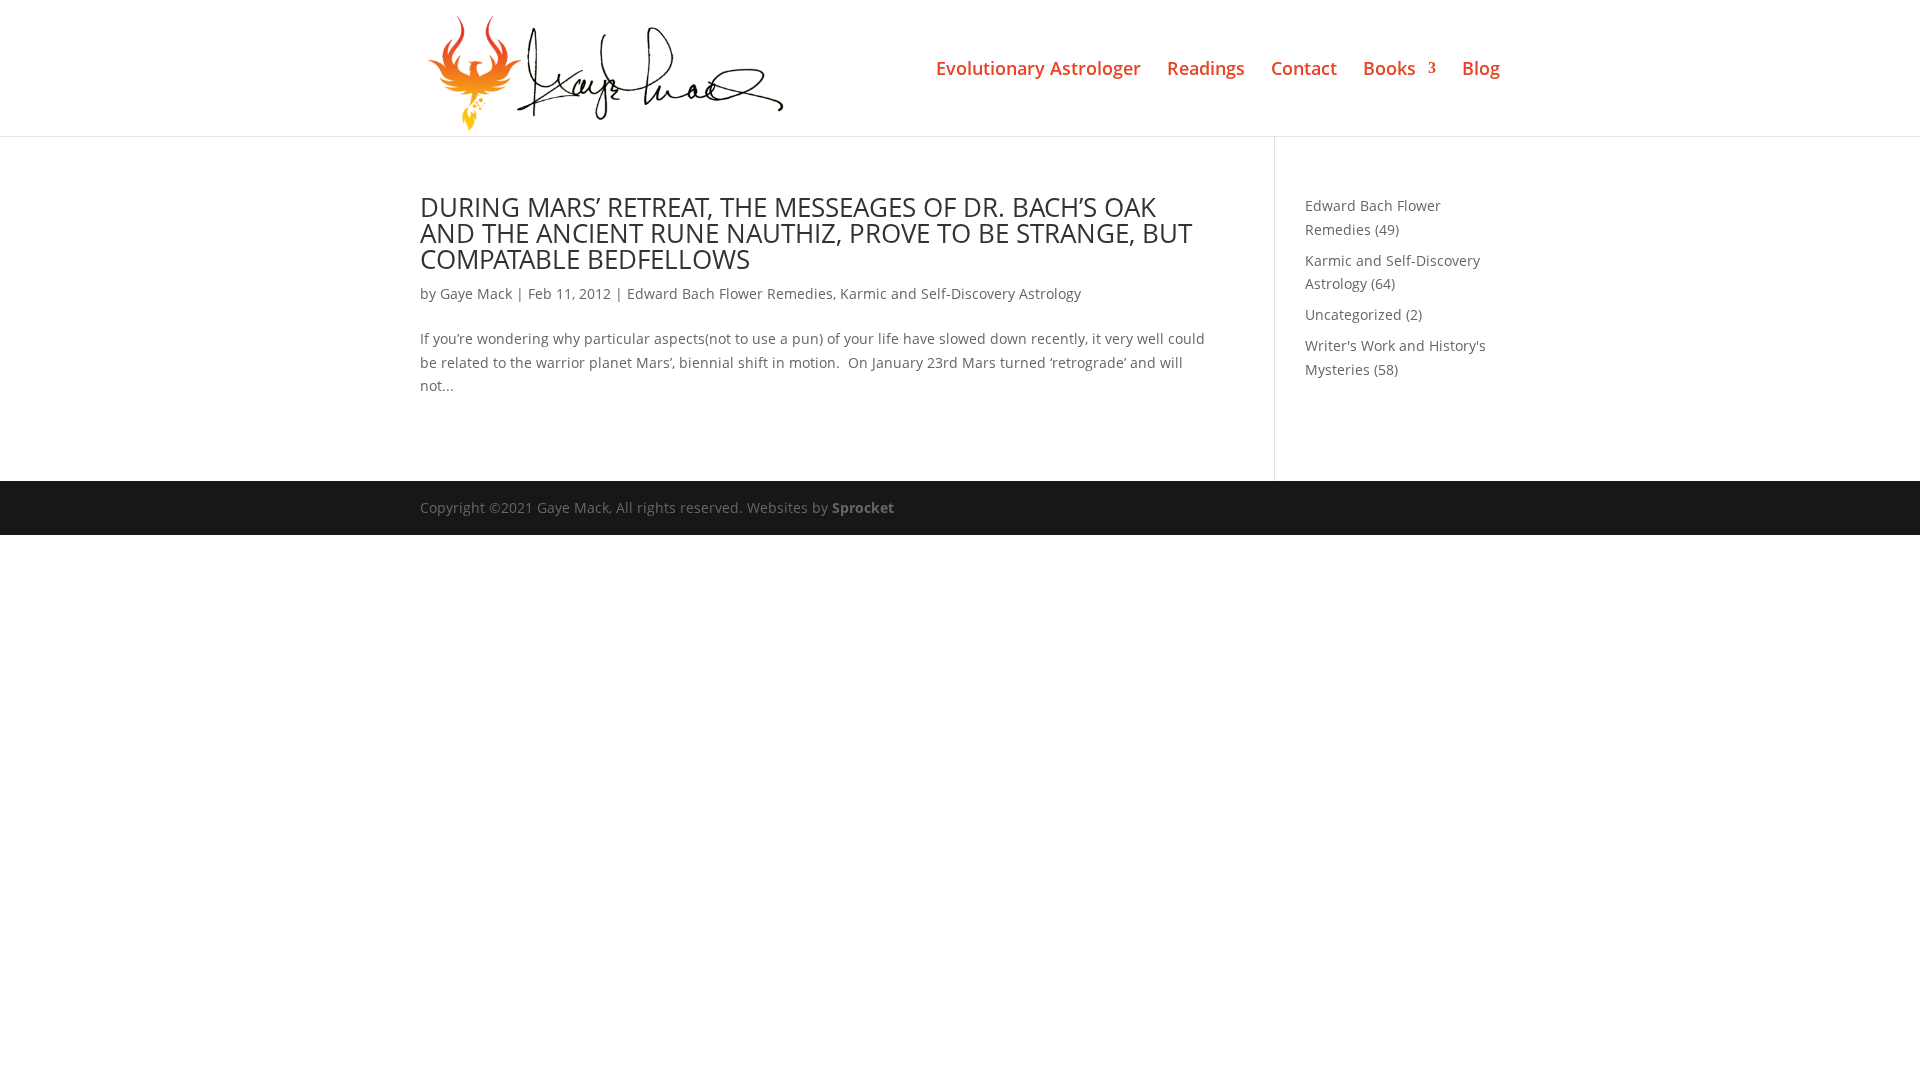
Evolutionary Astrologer (1038, 70)
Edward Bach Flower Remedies (730, 293)
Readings (1206, 70)
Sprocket (863, 507)
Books (1389, 70)
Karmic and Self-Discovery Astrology (960, 293)
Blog (1481, 70)
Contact (1304, 70)
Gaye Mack (476, 293)
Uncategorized (1353, 314)
